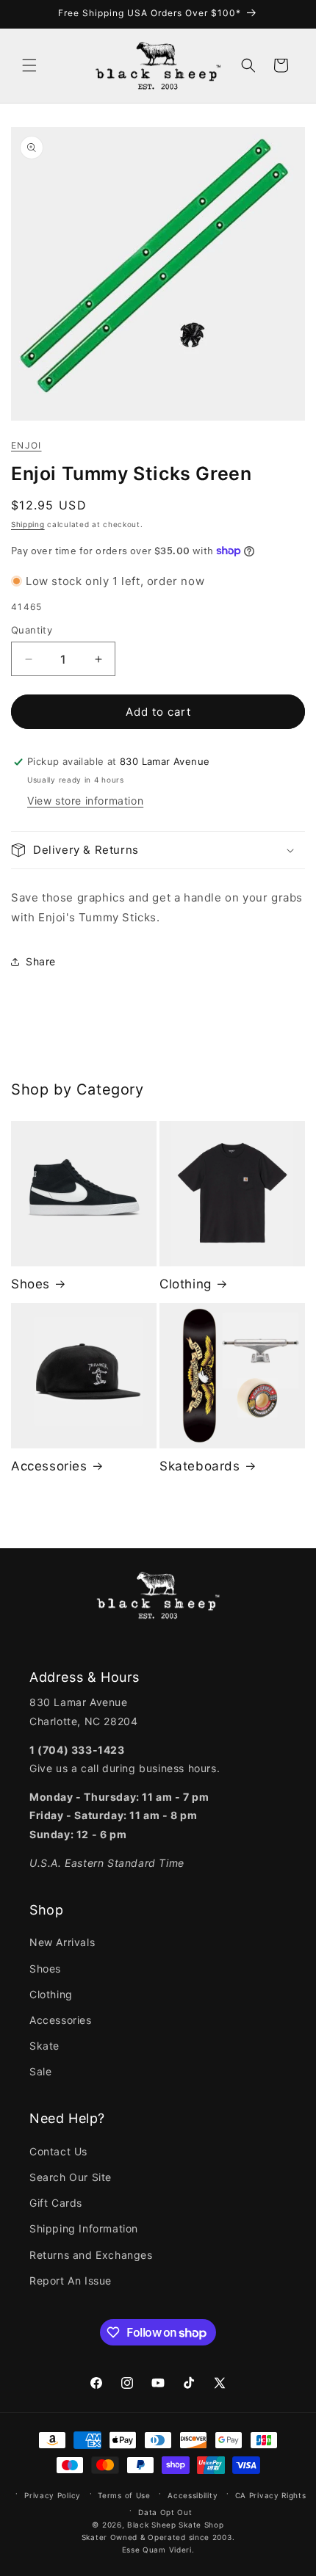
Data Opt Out (165, 2512)
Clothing (186, 1284)
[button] (29, 65)
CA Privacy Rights (271, 2495)
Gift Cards (56, 2203)
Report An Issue (71, 2281)
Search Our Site (71, 2177)
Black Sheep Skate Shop (175, 2525)
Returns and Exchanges (91, 2255)
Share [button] (41, 961)
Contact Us (58, 2151)
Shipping (28, 524)
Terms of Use (124, 2495)
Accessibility (193, 2495)
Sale (40, 2071)
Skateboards (200, 1466)
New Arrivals (62, 1942)
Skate (44, 2046)
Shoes (30, 1284)
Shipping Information (84, 2228)
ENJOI (26, 445)
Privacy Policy (53, 2495)
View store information (85, 801)
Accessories (49, 1466)
